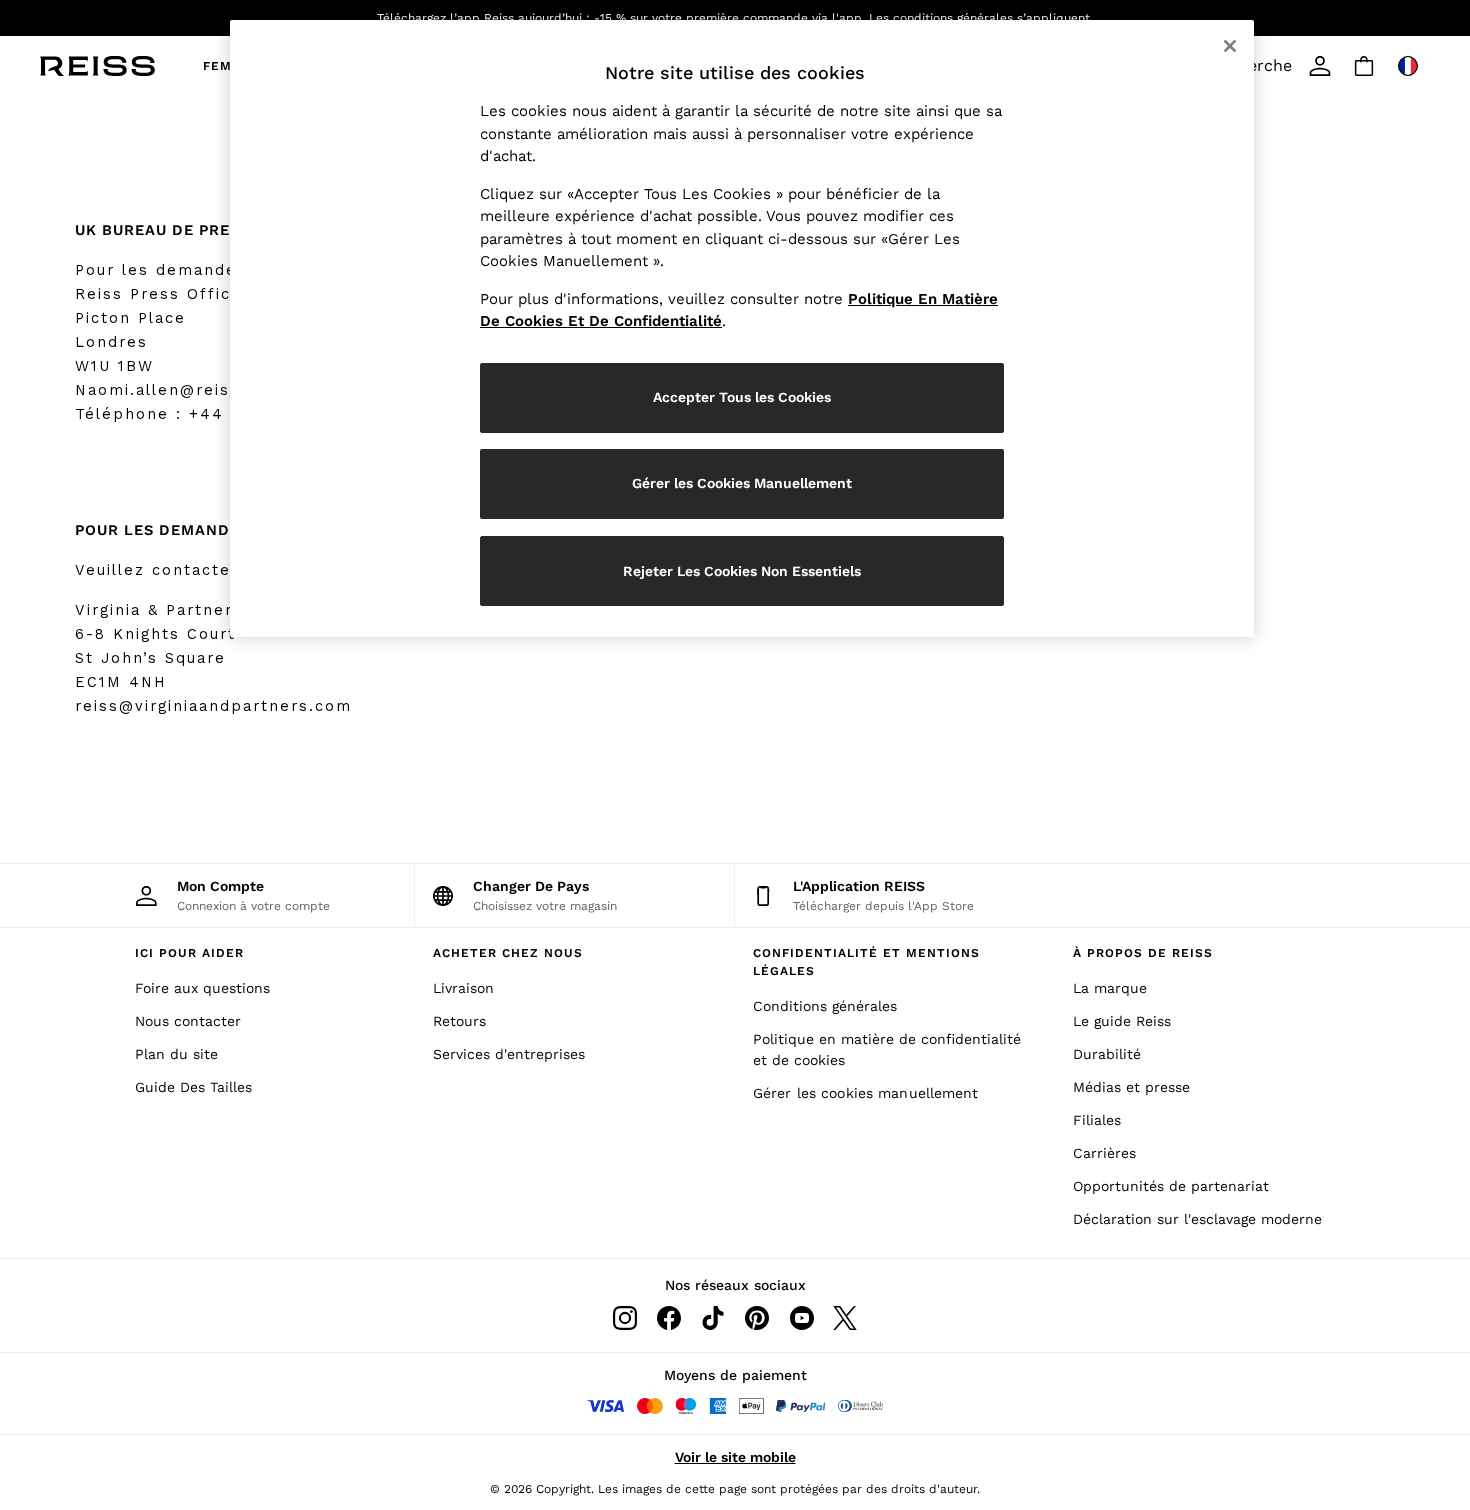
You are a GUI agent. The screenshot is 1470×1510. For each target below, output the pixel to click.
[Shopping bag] (1364, 66)
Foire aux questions (202, 988)
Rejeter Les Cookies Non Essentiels (742, 571)
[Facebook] (669, 1318)
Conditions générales (825, 1006)
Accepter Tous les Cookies (742, 397)
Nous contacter (188, 1021)
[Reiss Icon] (97, 66)
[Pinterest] (757, 1318)
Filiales (1097, 1120)
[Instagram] (625, 1318)
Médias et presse (1131, 1087)
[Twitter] (845, 1318)
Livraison (463, 988)
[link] (1320, 66)
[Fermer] (1230, 46)
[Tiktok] (713, 1318)
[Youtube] (801, 1318)
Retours (459, 1021)
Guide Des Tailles (193, 1087)
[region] (742, 328)
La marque (1110, 988)
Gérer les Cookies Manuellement (742, 483)
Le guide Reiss (1122, 1021)
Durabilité (1107, 1054)
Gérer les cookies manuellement (866, 1093)
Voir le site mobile (735, 1457)
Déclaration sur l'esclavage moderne (1197, 1219)
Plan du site (176, 1054)
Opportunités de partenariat (1171, 1186)
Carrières (1104, 1153)
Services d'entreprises (509, 1054)
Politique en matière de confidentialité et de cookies (887, 1049)
